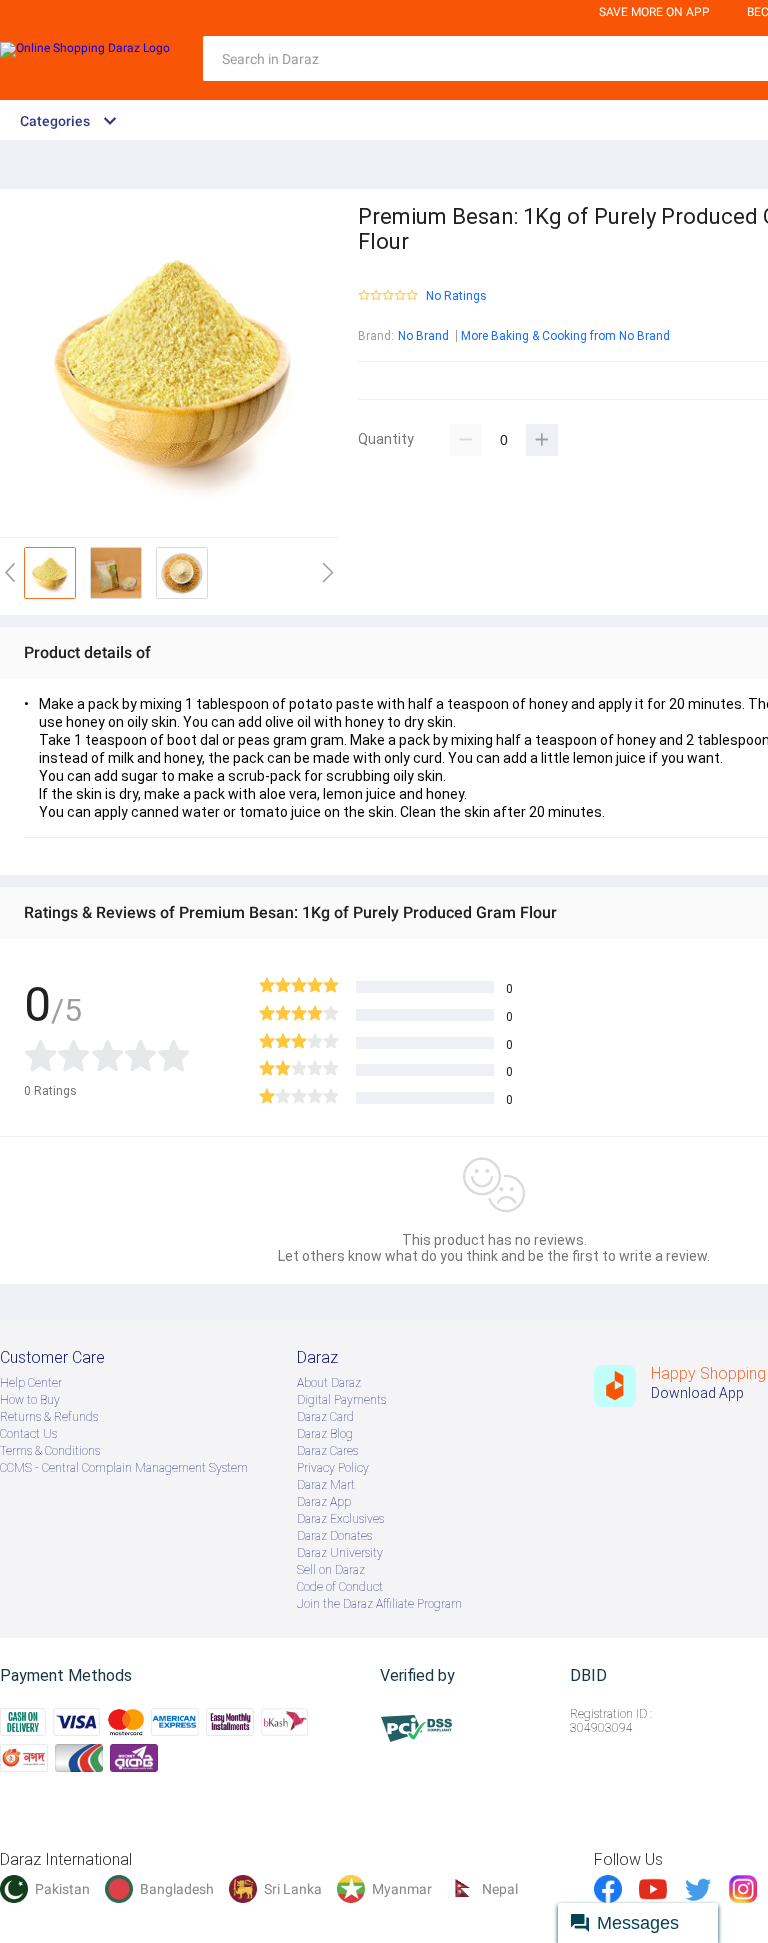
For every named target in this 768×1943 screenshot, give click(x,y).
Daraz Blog (325, 1434)
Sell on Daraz (331, 1570)
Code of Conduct (340, 1587)
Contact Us (28, 1434)
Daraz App (324, 1502)
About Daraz (329, 1383)
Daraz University (340, 1553)
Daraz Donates (334, 1536)
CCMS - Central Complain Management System (124, 1468)
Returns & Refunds (49, 1417)
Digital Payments (341, 1400)
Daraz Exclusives (340, 1519)
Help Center (31, 1383)
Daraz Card (325, 1417)
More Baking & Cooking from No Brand (565, 336)
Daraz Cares (327, 1451)
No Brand (423, 336)
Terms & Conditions (50, 1451)
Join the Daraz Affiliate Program (379, 1604)
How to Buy (30, 1400)
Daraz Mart (326, 1485)
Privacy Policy (333, 1468)
